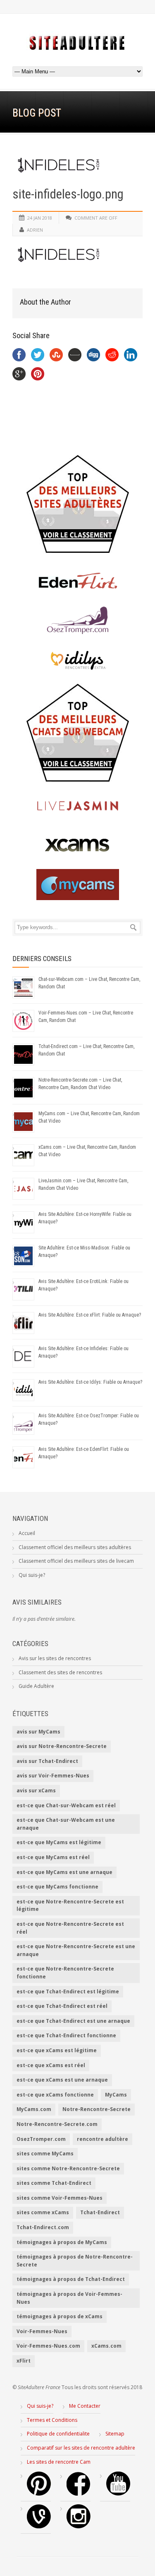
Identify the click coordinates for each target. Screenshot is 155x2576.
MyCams (116, 2095)
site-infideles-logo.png (68, 194)
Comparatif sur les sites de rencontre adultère (81, 2448)
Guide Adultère (36, 1686)
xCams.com (106, 2346)
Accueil (27, 1533)
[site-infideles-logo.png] (77, 165)
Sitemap (115, 2434)
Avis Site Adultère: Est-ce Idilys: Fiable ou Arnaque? (90, 1382)
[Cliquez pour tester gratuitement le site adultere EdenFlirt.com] (77, 581)
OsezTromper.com (41, 2139)
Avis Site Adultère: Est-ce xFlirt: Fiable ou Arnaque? (90, 1315)
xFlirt (24, 2361)
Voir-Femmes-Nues (42, 2331)
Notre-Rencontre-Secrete (97, 2109)
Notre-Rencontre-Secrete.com (57, 2124)
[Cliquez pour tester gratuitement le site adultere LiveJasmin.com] (77, 806)
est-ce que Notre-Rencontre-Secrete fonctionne (65, 1973)
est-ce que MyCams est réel (53, 1857)
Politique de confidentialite (58, 2434)
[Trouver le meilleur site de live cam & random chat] (77, 733)
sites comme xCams (43, 2212)
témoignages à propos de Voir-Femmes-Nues (69, 2298)
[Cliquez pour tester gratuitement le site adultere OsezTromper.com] (77, 620)
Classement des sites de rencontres (60, 1672)
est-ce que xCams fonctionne (55, 2095)
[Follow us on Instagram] (79, 2526)
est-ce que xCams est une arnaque (62, 2080)
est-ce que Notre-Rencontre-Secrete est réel (70, 1928)
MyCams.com (34, 2109)
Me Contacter (85, 2406)
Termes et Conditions (52, 2420)
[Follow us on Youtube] (118, 2494)
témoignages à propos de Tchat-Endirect (71, 2279)
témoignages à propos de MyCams (62, 2242)
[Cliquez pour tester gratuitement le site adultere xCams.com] (77, 845)
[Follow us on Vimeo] (39, 2526)
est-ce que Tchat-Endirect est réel (62, 2006)
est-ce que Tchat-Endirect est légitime (68, 1991)
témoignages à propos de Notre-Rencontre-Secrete (75, 2261)
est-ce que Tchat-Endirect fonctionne (66, 2035)
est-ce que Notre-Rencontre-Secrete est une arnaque (76, 1950)
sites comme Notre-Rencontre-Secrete (68, 2168)
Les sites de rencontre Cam (59, 2462)
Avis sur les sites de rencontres (55, 1658)
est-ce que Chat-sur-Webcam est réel (66, 1805)
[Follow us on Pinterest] (39, 2494)
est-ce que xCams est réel (51, 2065)
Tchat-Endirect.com (43, 2227)
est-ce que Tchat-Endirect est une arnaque (73, 2021)
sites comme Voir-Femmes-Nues (60, 2198)
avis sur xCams (36, 1790)
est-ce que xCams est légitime (57, 2050)
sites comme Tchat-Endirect (54, 2183)
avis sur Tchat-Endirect (47, 1761)
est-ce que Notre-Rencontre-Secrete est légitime (70, 1905)
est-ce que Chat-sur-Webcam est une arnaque (66, 1824)
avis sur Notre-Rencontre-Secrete (62, 1746)
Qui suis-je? (32, 1575)
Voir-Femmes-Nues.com (48, 2346)
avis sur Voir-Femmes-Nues (53, 1776)
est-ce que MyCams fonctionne (57, 1887)
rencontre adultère (103, 2139)
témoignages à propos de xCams (60, 2316)
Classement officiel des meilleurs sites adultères (75, 1547)
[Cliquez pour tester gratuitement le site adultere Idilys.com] (77, 660)
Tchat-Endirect (100, 2212)
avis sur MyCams (38, 1732)
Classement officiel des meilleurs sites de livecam (76, 1561)
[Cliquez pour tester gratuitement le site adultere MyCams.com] (77, 885)
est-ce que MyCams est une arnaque (64, 1872)
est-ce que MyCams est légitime (59, 1842)
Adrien (35, 230)
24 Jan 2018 (40, 218)
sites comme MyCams (45, 2154)
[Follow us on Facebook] (79, 2494)
